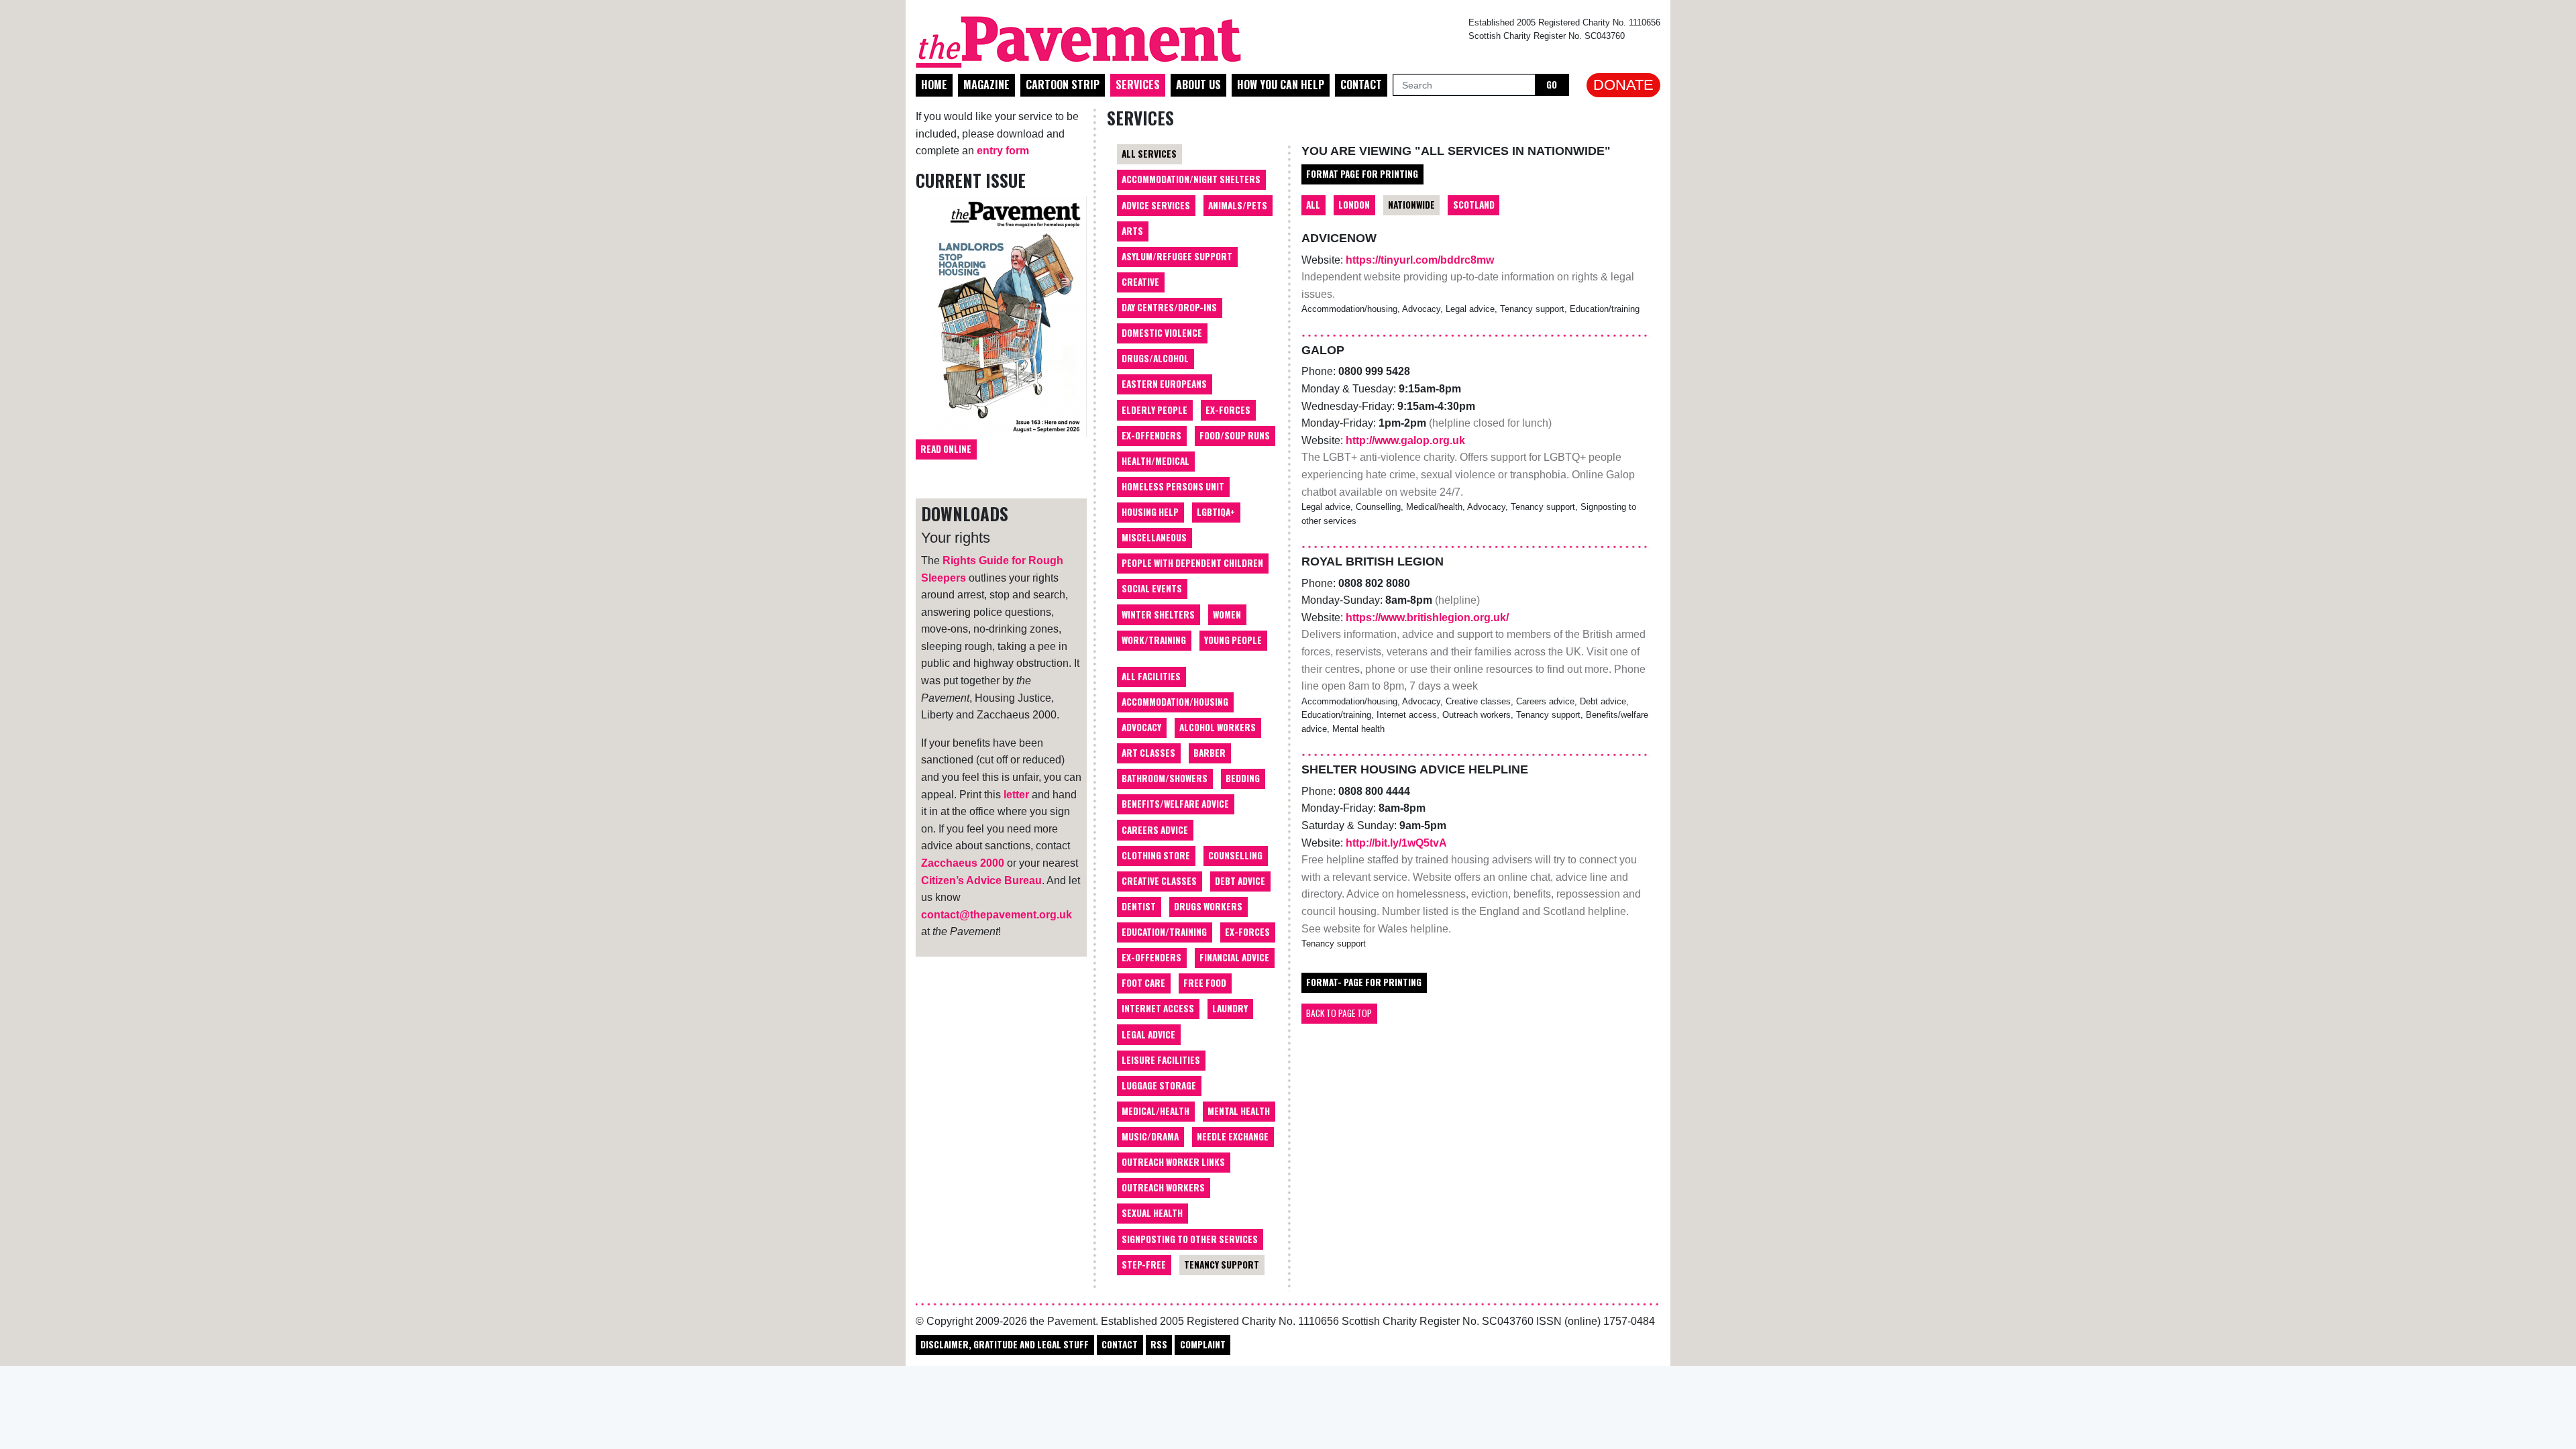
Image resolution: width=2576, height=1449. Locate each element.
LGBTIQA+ (1216, 512)
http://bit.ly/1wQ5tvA (1396, 843)
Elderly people (1155, 410)
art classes (1148, 753)
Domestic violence (1162, 333)
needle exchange (1233, 1136)
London (1354, 205)
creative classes (1159, 881)
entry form (1003, 151)
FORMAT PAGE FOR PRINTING (1362, 174)
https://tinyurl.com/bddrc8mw (1420, 260)
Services (1138, 85)
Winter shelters (1158, 614)
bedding (1243, 778)
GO (1552, 85)
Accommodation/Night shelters (1191, 179)
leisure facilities (1161, 1060)
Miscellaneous (1154, 537)
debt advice (1240, 881)
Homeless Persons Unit (1173, 486)
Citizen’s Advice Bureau (981, 880)
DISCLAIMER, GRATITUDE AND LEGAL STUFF (1005, 1344)
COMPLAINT (1203, 1344)
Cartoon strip (1063, 85)
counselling (1235, 855)
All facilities (1151, 676)
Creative (1140, 282)
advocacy (1141, 727)
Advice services (1156, 205)
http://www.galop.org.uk (1405, 440)
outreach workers (1163, 1187)
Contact (1361, 85)
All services (1149, 154)
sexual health (1152, 1213)
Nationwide (1411, 205)
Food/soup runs (1235, 435)
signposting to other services (1190, 1239)
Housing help (1150, 512)
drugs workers (1208, 906)
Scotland (1474, 205)
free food (1205, 983)
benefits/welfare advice (1175, 804)
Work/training (1154, 640)
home (934, 85)
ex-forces (1247, 932)
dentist (1139, 906)
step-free (1144, 1265)
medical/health (1156, 1111)
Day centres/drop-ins (1169, 307)
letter (1016, 795)
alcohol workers (1218, 727)
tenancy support (1222, 1265)
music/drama (1150, 1136)
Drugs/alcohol (1155, 358)
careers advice (1155, 830)
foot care (1143, 983)
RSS (1159, 1344)
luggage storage (1159, 1085)
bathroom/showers (1165, 778)
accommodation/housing (1175, 702)
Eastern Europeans (1164, 384)
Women (1227, 614)
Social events (1152, 588)
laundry (1230, 1008)
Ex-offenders (1151, 435)
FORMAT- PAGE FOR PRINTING (1364, 982)
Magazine (986, 85)
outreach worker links (1173, 1162)
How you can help (1281, 85)
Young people (1233, 640)
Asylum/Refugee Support (1177, 256)
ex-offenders (1151, 957)
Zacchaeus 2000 (963, 863)
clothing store (1156, 855)
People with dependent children (1192, 563)
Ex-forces (1228, 410)
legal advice (1148, 1034)
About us (1198, 85)
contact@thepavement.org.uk (997, 915)
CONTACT (1120, 1344)
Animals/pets (1238, 205)
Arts (1132, 231)
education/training (1164, 932)
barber (1210, 753)
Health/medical (1156, 461)
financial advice (1234, 957)
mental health (1239, 1111)
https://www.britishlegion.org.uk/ (1427, 618)
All (1313, 205)
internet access (1158, 1008)
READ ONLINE (946, 449)
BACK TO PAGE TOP (1339, 1013)
